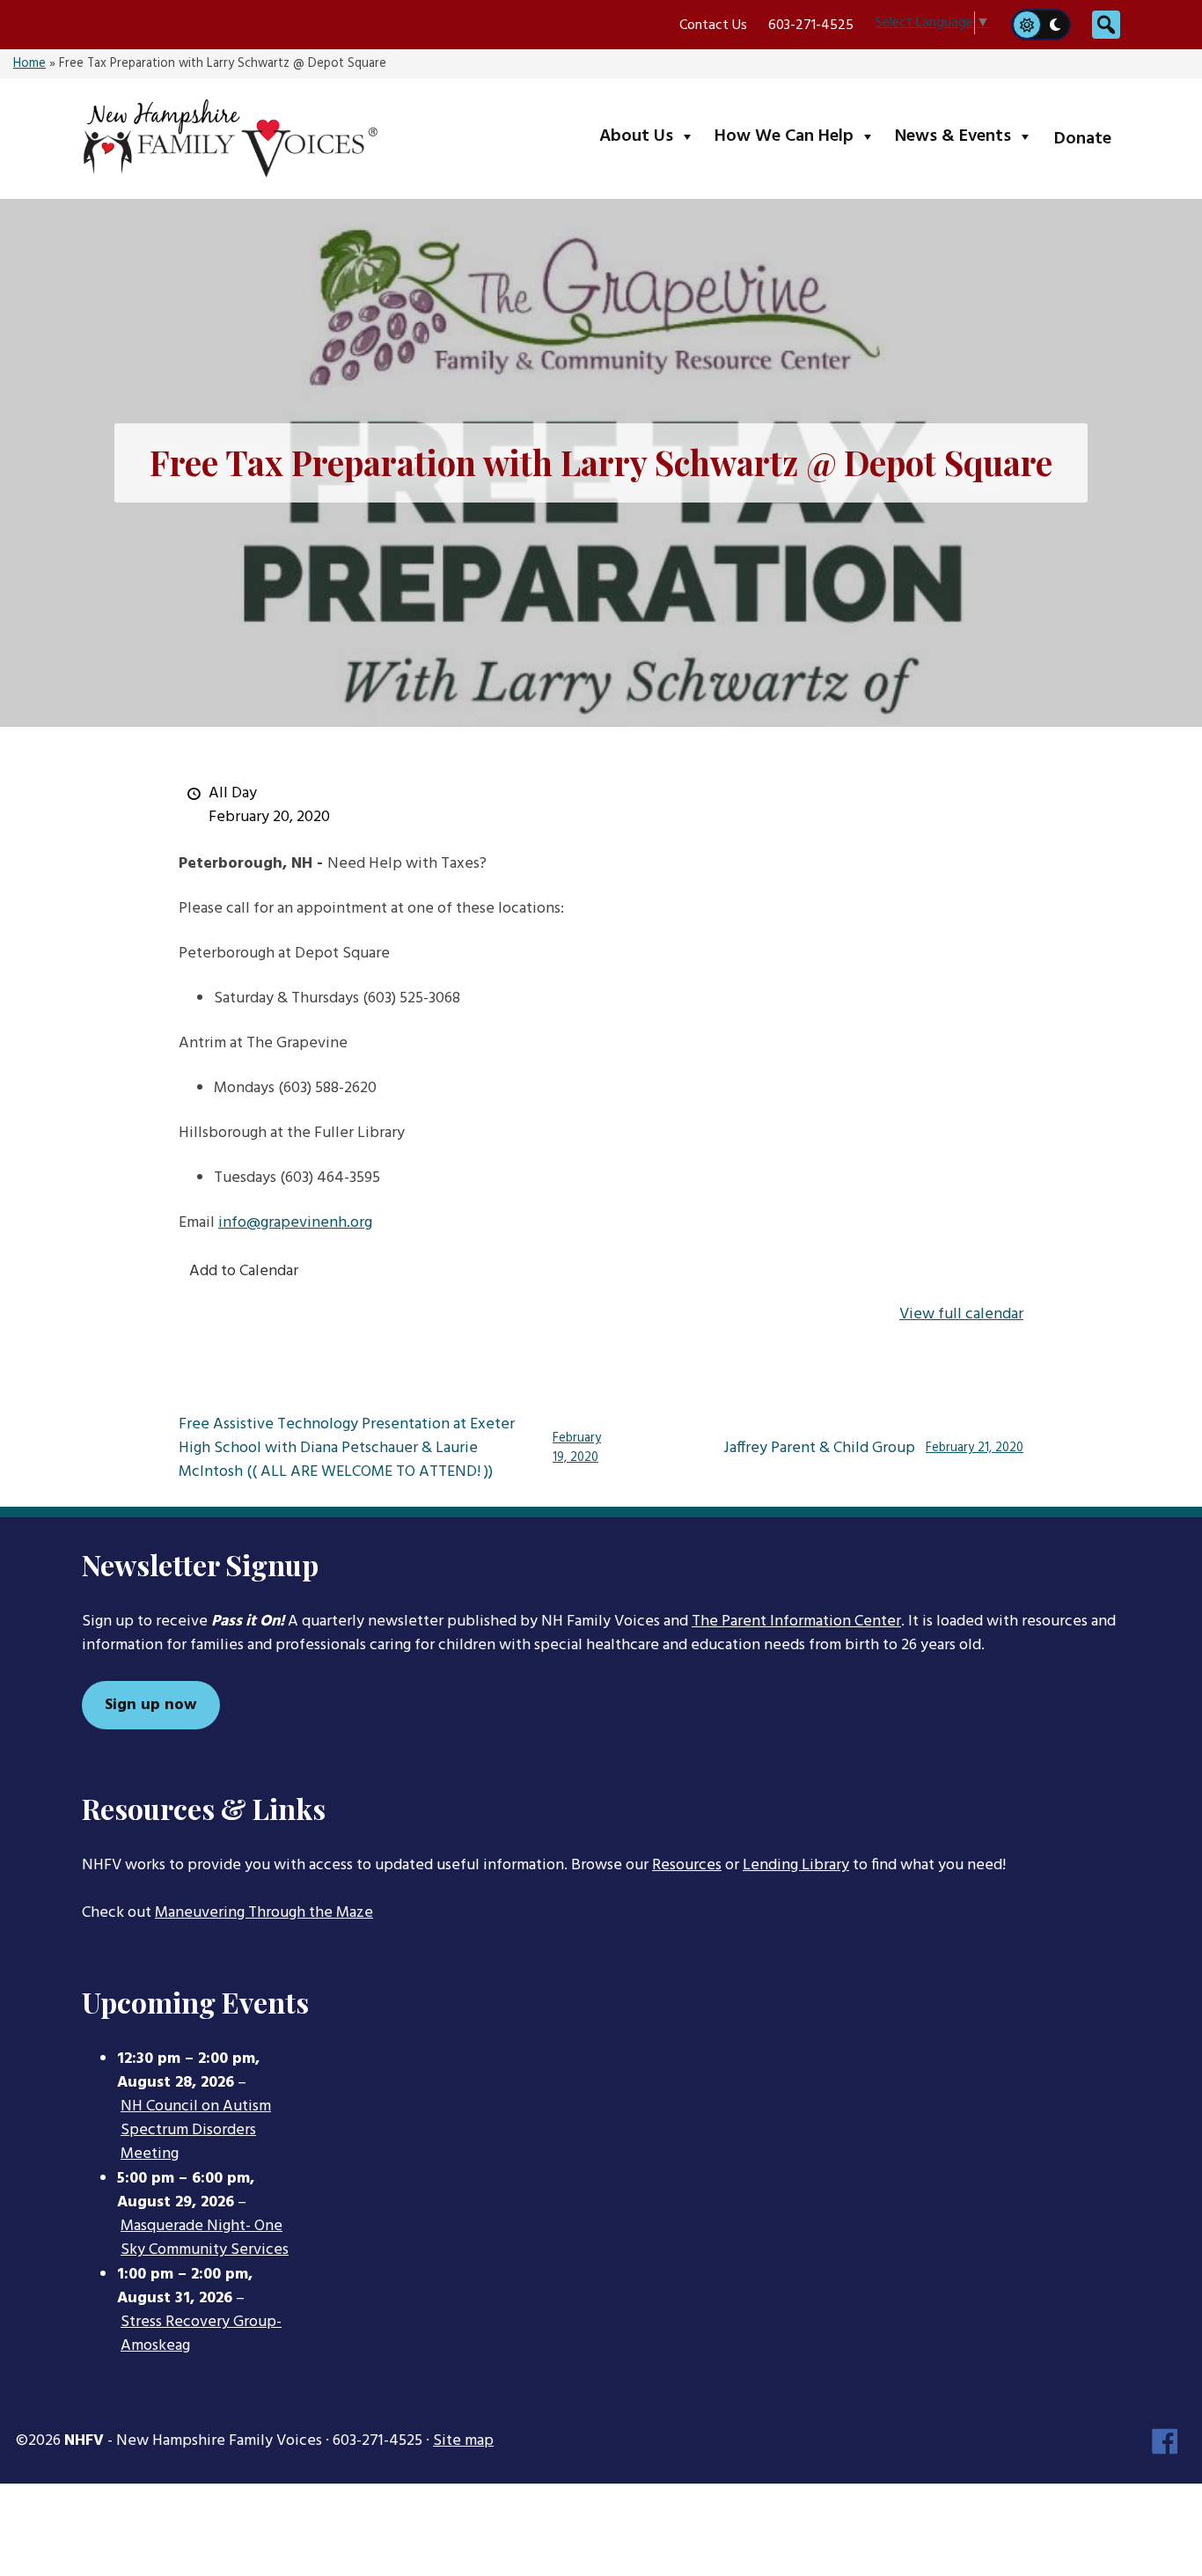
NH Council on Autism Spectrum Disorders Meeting (196, 2131)
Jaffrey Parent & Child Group (873, 1449)
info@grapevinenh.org (295, 1223)
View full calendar (961, 1314)
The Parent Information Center (796, 1622)
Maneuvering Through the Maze (264, 1913)
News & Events (967, 136)
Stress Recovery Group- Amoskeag (201, 2334)
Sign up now (151, 1705)
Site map (463, 2441)
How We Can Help (799, 136)
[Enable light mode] (1026, 25)
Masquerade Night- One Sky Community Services (205, 2238)
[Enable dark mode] (1056, 25)
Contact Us (713, 26)
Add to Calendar (244, 1271)
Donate (1083, 139)
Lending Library (796, 1865)
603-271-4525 (811, 26)
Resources (687, 1865)
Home (29, 64)
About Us (651, 136)
